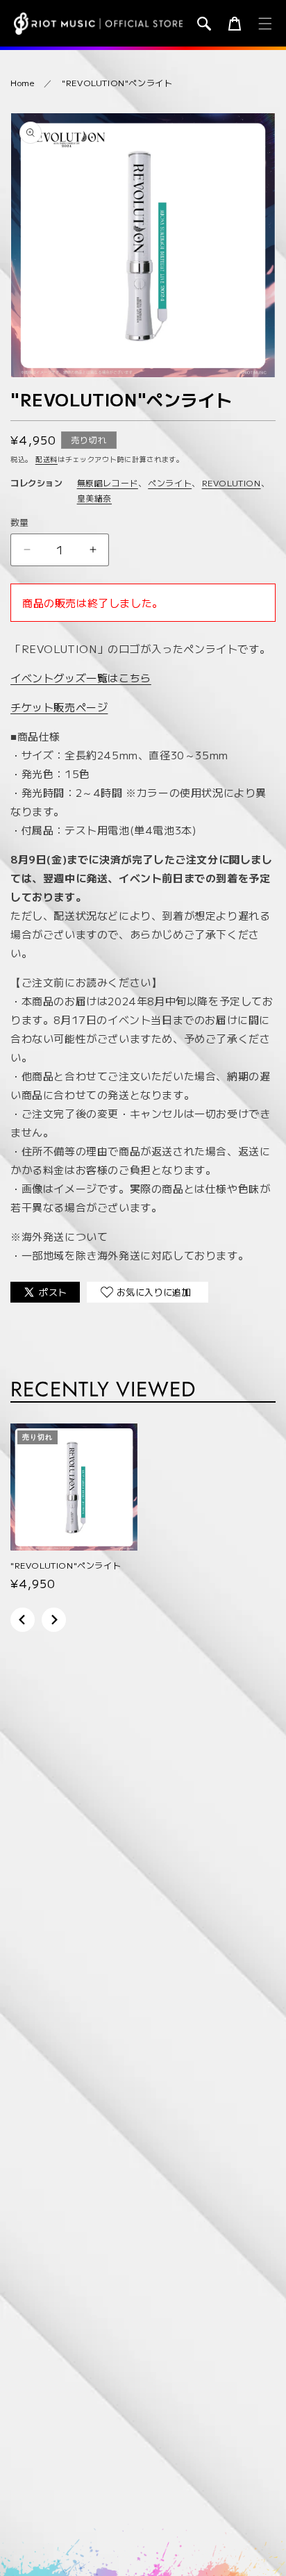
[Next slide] (54, 1620)
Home (22, 82)
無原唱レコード (108, 482)
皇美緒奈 (94, 498)
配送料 (47, 459)
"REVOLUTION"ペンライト (117, 82)
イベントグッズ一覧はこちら (81, 678)
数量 (20, 522)
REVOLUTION (232, 482)
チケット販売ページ (59, 707)
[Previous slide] (23, 1620)
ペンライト (170, 482)
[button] (204, 24)
